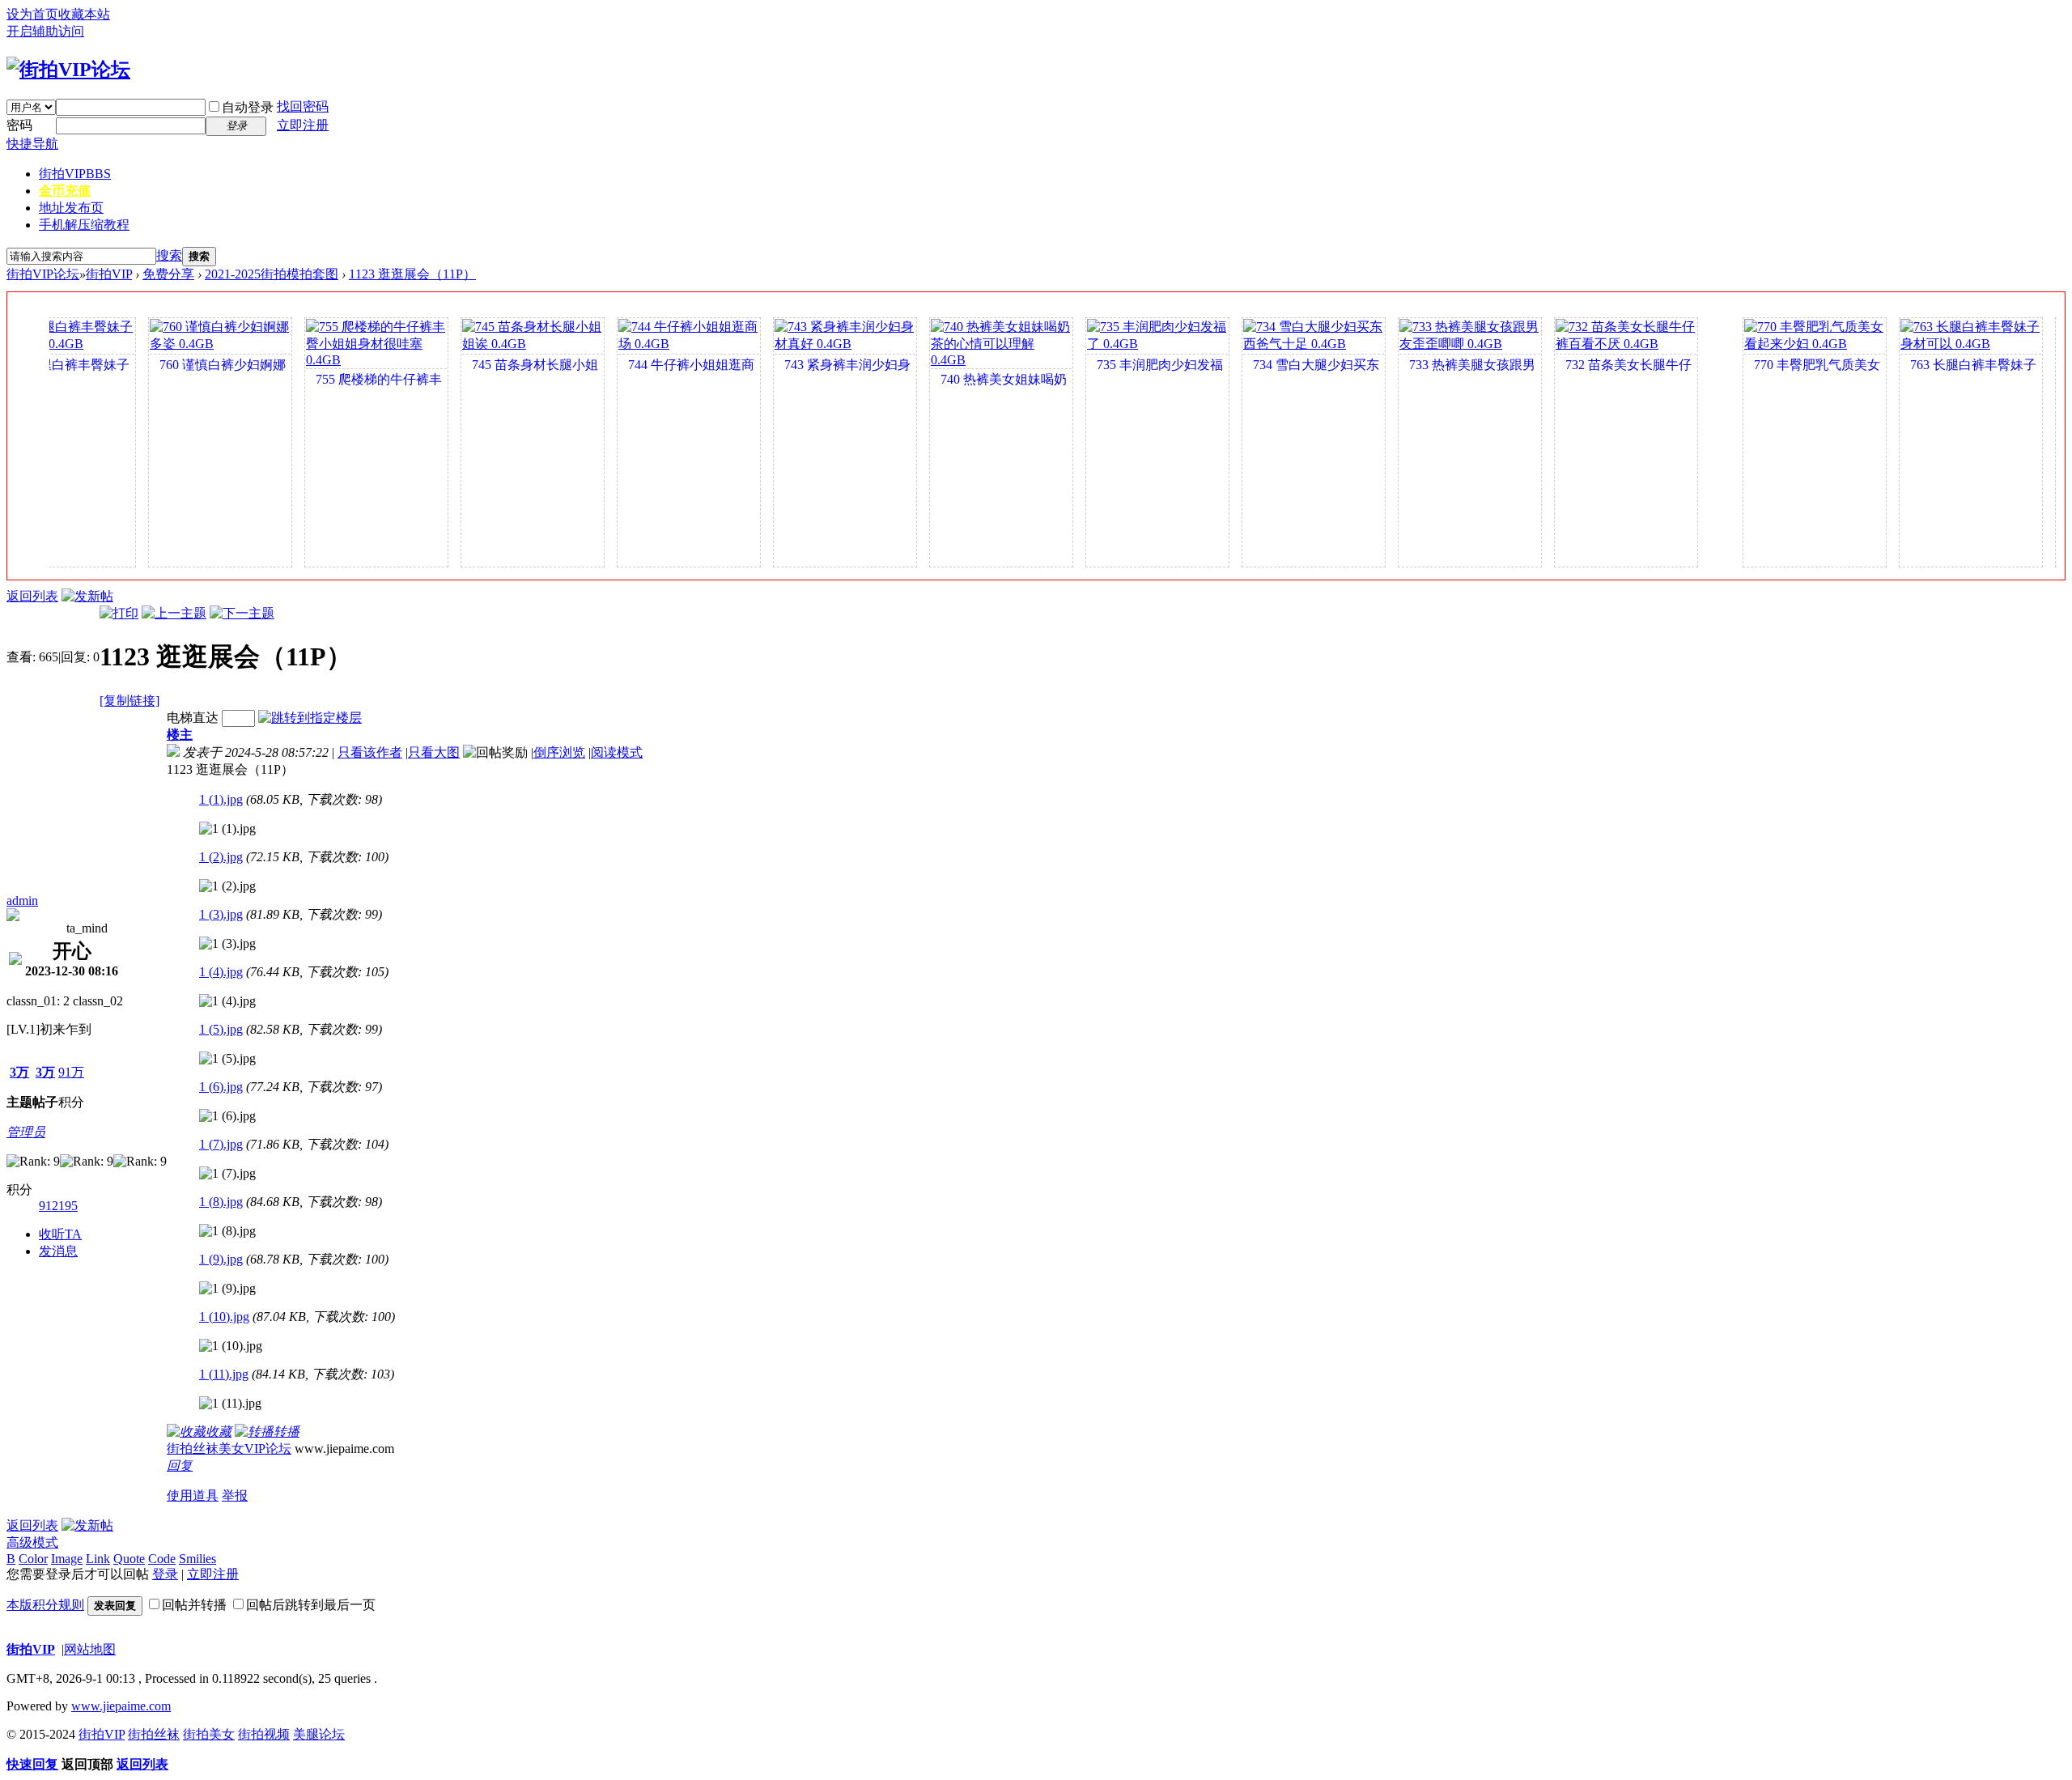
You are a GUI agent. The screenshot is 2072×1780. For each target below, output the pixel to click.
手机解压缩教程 (84, 225)
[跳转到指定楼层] (310, 718)
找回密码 (303, 106)
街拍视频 (264, 1734)
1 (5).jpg (221, 1029)
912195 (58, 1206)
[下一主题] (242, 613)
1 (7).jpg (221, 1144)
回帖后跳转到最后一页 (311, 1605)
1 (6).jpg (221, 1087)
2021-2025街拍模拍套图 (272, 274)
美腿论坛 (319, 1734)
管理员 (26, 1132)
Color (33, 1559)
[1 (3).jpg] (227, 944)
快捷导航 (32, 144)
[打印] (119, 613)
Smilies (197, 1559)
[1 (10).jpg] (231, 1346)
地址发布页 (71, 208)
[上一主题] (174, 613)
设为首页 (32, 14)
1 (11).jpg (224, 1374)
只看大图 (434, 752)
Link (98, 1559)
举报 (235, 1495)
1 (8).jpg (221, 1202)
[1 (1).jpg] (227, 829)
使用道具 (193, 1495)
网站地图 (90, 1649)
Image (67, 1559)
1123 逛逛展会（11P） (412, 274)
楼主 (180, 735)
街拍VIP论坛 (43, 274)
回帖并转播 (194, 1605)
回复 (180, 1466)
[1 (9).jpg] (227, 1289)
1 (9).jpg (221, 1259)
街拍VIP (75, 174)
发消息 (58, 1251)
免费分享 (168, 274)
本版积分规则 (45, 1605)
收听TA (60, 1234)
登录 (165, 1574)
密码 (19, 125)
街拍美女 (209, 1734)
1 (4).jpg (221, 972)
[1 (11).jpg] (230, 1404)
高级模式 (32, 1542)
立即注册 (303, 125)
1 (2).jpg (221, 857)
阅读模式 (617, 752)
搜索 (169, 255)
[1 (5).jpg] (227, 1059)
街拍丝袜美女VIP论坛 (229, 1449)
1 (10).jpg (224, 1317)
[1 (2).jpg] (227, 886)
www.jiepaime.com (121, 1706)
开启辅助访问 (45, 31)
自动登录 (248, 107)
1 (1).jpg (221, 799)
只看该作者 (370, 752)
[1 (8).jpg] (227, 1231)
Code (162, 1559)
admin (22, 901)
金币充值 (65, 191)
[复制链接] (129, 701)
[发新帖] (87, 596)
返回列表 (32, 596)
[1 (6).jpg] (227, 1116)
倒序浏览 (559, 752)
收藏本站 (84, 14)
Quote (129, 1559)
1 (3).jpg (221, 914)
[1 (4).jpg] (227, 1001)
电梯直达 (193, 718)
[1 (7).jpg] (227, 1174)
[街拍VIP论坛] (68, 70)
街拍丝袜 (154, 1734)
